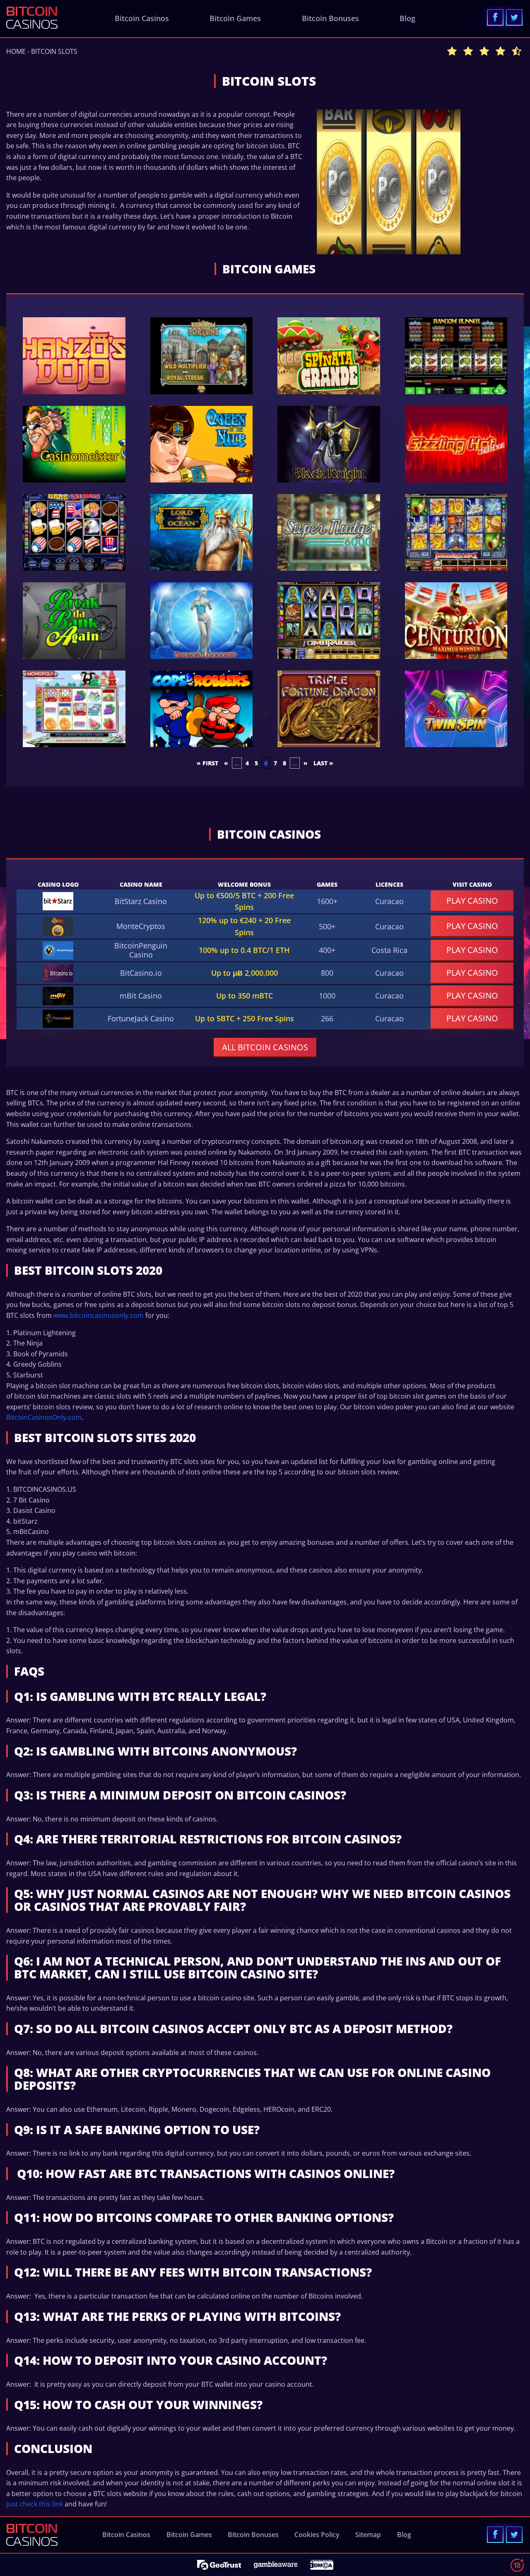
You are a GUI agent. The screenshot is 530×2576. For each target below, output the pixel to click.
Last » (323, 763)
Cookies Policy (317, 2535)
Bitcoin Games (235, 18)
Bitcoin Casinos (142, 18)
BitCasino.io (141, 973)
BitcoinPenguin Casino (141, 950)
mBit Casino (141, 996)
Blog (407, 18)
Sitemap (368, 2535)
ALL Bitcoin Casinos (265, 1047)
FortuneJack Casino (141, 1018)
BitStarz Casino (141, 901)
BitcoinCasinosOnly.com (44, 1417)
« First (207, 763)
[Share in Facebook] (495, 17)
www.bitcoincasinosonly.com (99, 1315)
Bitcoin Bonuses (330, 18)
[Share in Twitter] (514, 17)
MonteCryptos (141, 926)
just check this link (35, 2504)
